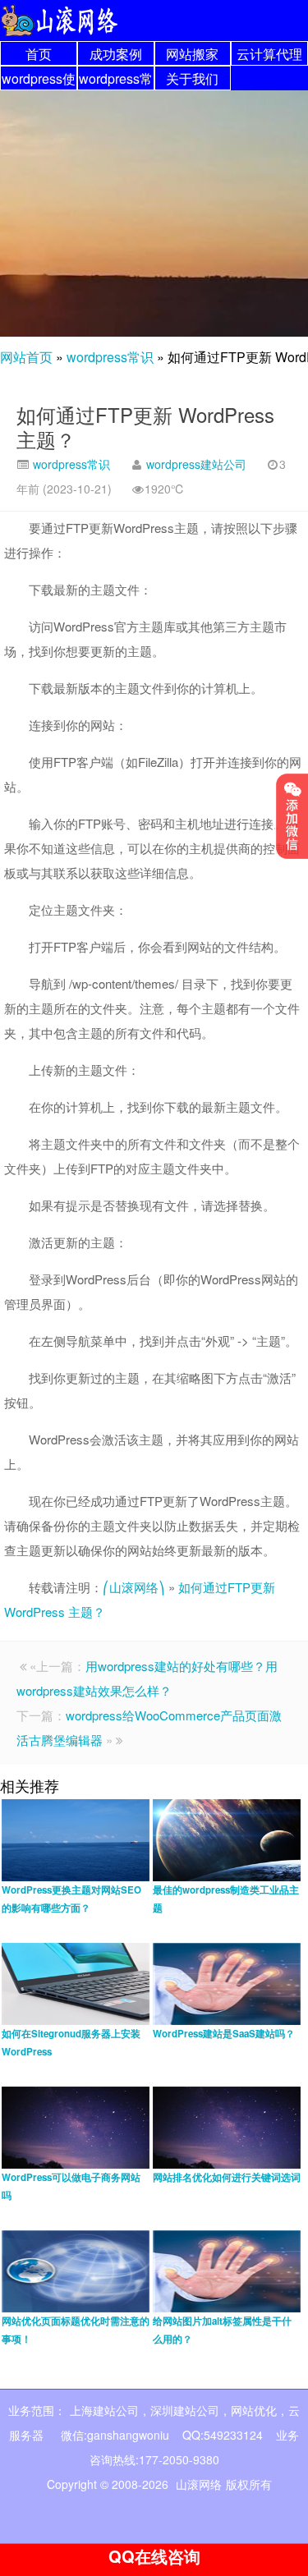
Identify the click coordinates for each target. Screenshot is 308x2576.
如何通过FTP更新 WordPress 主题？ (145, 427)
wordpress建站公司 (196, 464)
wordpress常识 (110, 357)
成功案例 (116, 54)
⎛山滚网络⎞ (134, 1587)
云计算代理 (269, 54)
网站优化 (254, 2410)
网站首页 (26, 357)
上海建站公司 (104, 2410)
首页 (39, 54)
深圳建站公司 (185, 2410)
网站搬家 (192, 54)
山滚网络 (199, 2484)
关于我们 (192, 78)
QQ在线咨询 (154, 2556)
